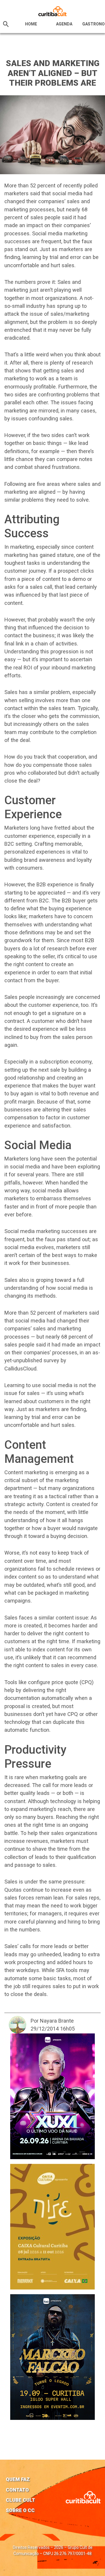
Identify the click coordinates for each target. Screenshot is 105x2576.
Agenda (64, 24)
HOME (31, 24)
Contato (17, 2490)
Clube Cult (20, 2500)
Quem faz (18, 2479)
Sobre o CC (20, 2510)
